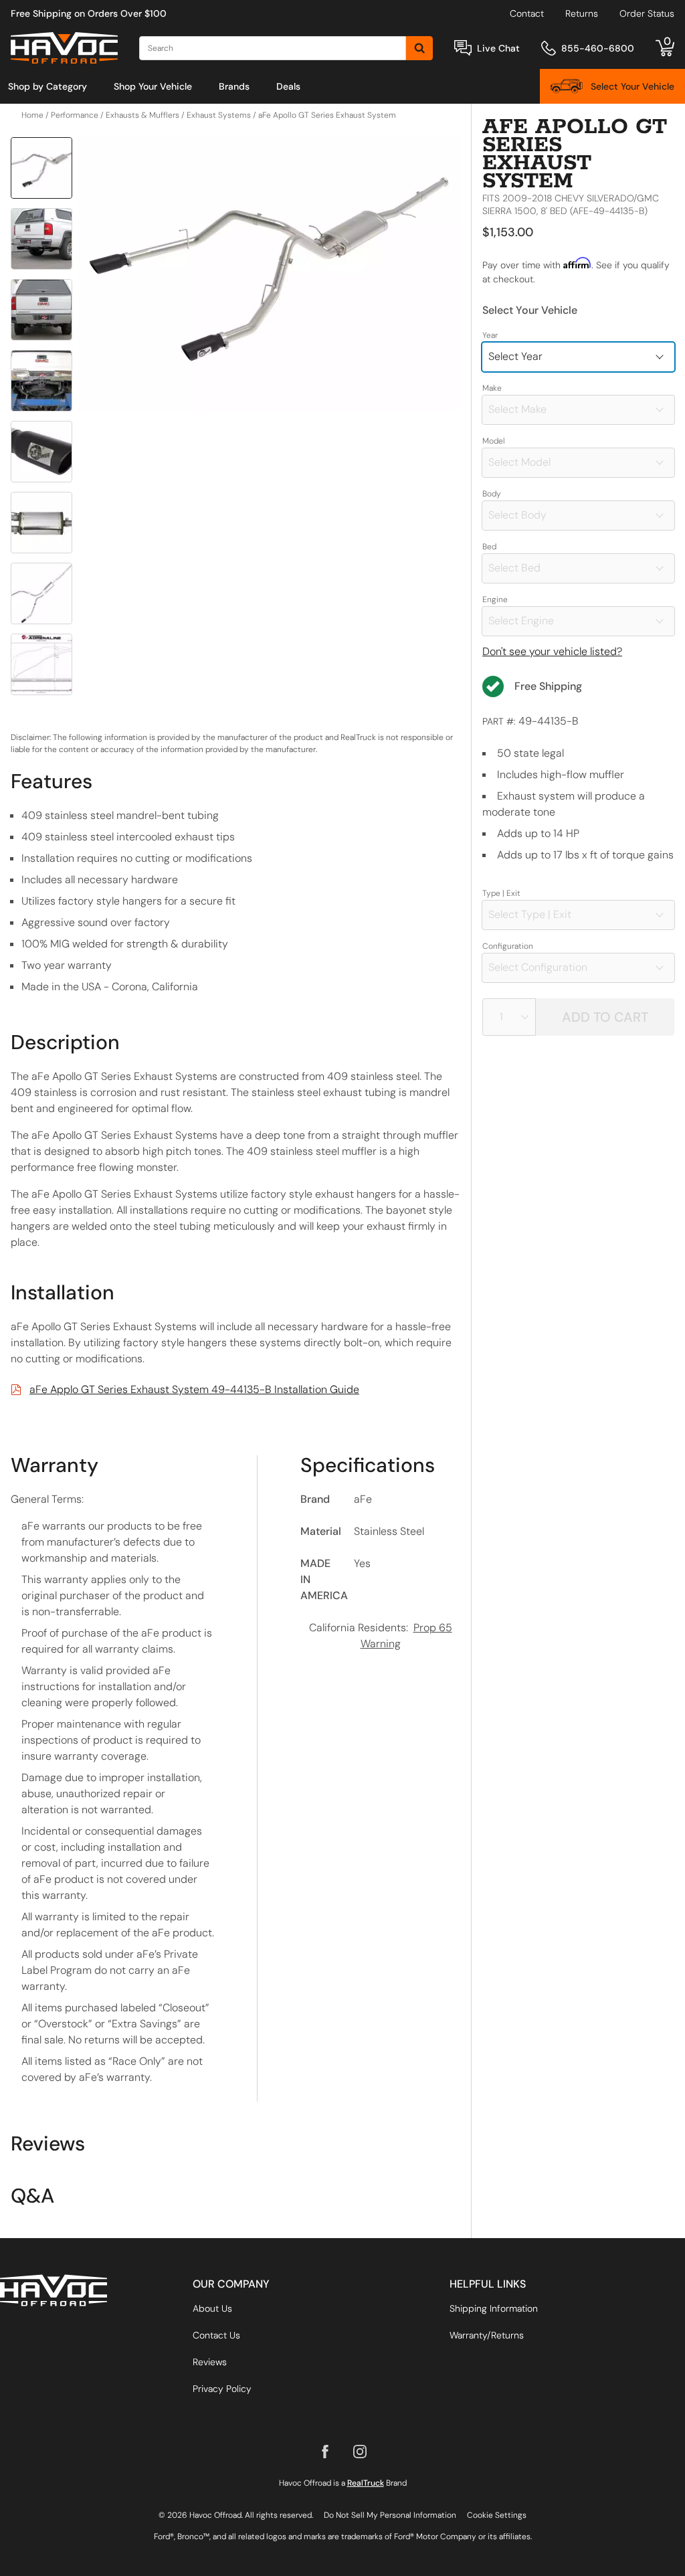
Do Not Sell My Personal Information (390, 2515)
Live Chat (498, 48)
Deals (288, 86)
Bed (489, 547)
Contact (527, 13)
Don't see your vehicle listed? (552, 651)
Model (494, 441)
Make (492, 388)
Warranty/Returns (487, 2335)
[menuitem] (47, 86)
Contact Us (216, 2335)
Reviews (210, 2362)
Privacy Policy (222, 2389)
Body (492, 494)
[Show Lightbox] (269, 274)
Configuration (508, 946)
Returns (582, 13)
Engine (495, 600)
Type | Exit (501, 893)
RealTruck (366, 2483)
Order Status (647, 13)
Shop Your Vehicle (153, 86)
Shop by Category (47, 86)
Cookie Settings (497, 2515)
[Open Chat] (463, 48)
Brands (234, 86)
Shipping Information (494, 2308)
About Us (212, 2308)
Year (490, 335)
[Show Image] (41, 168)
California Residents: (381, 1636)
